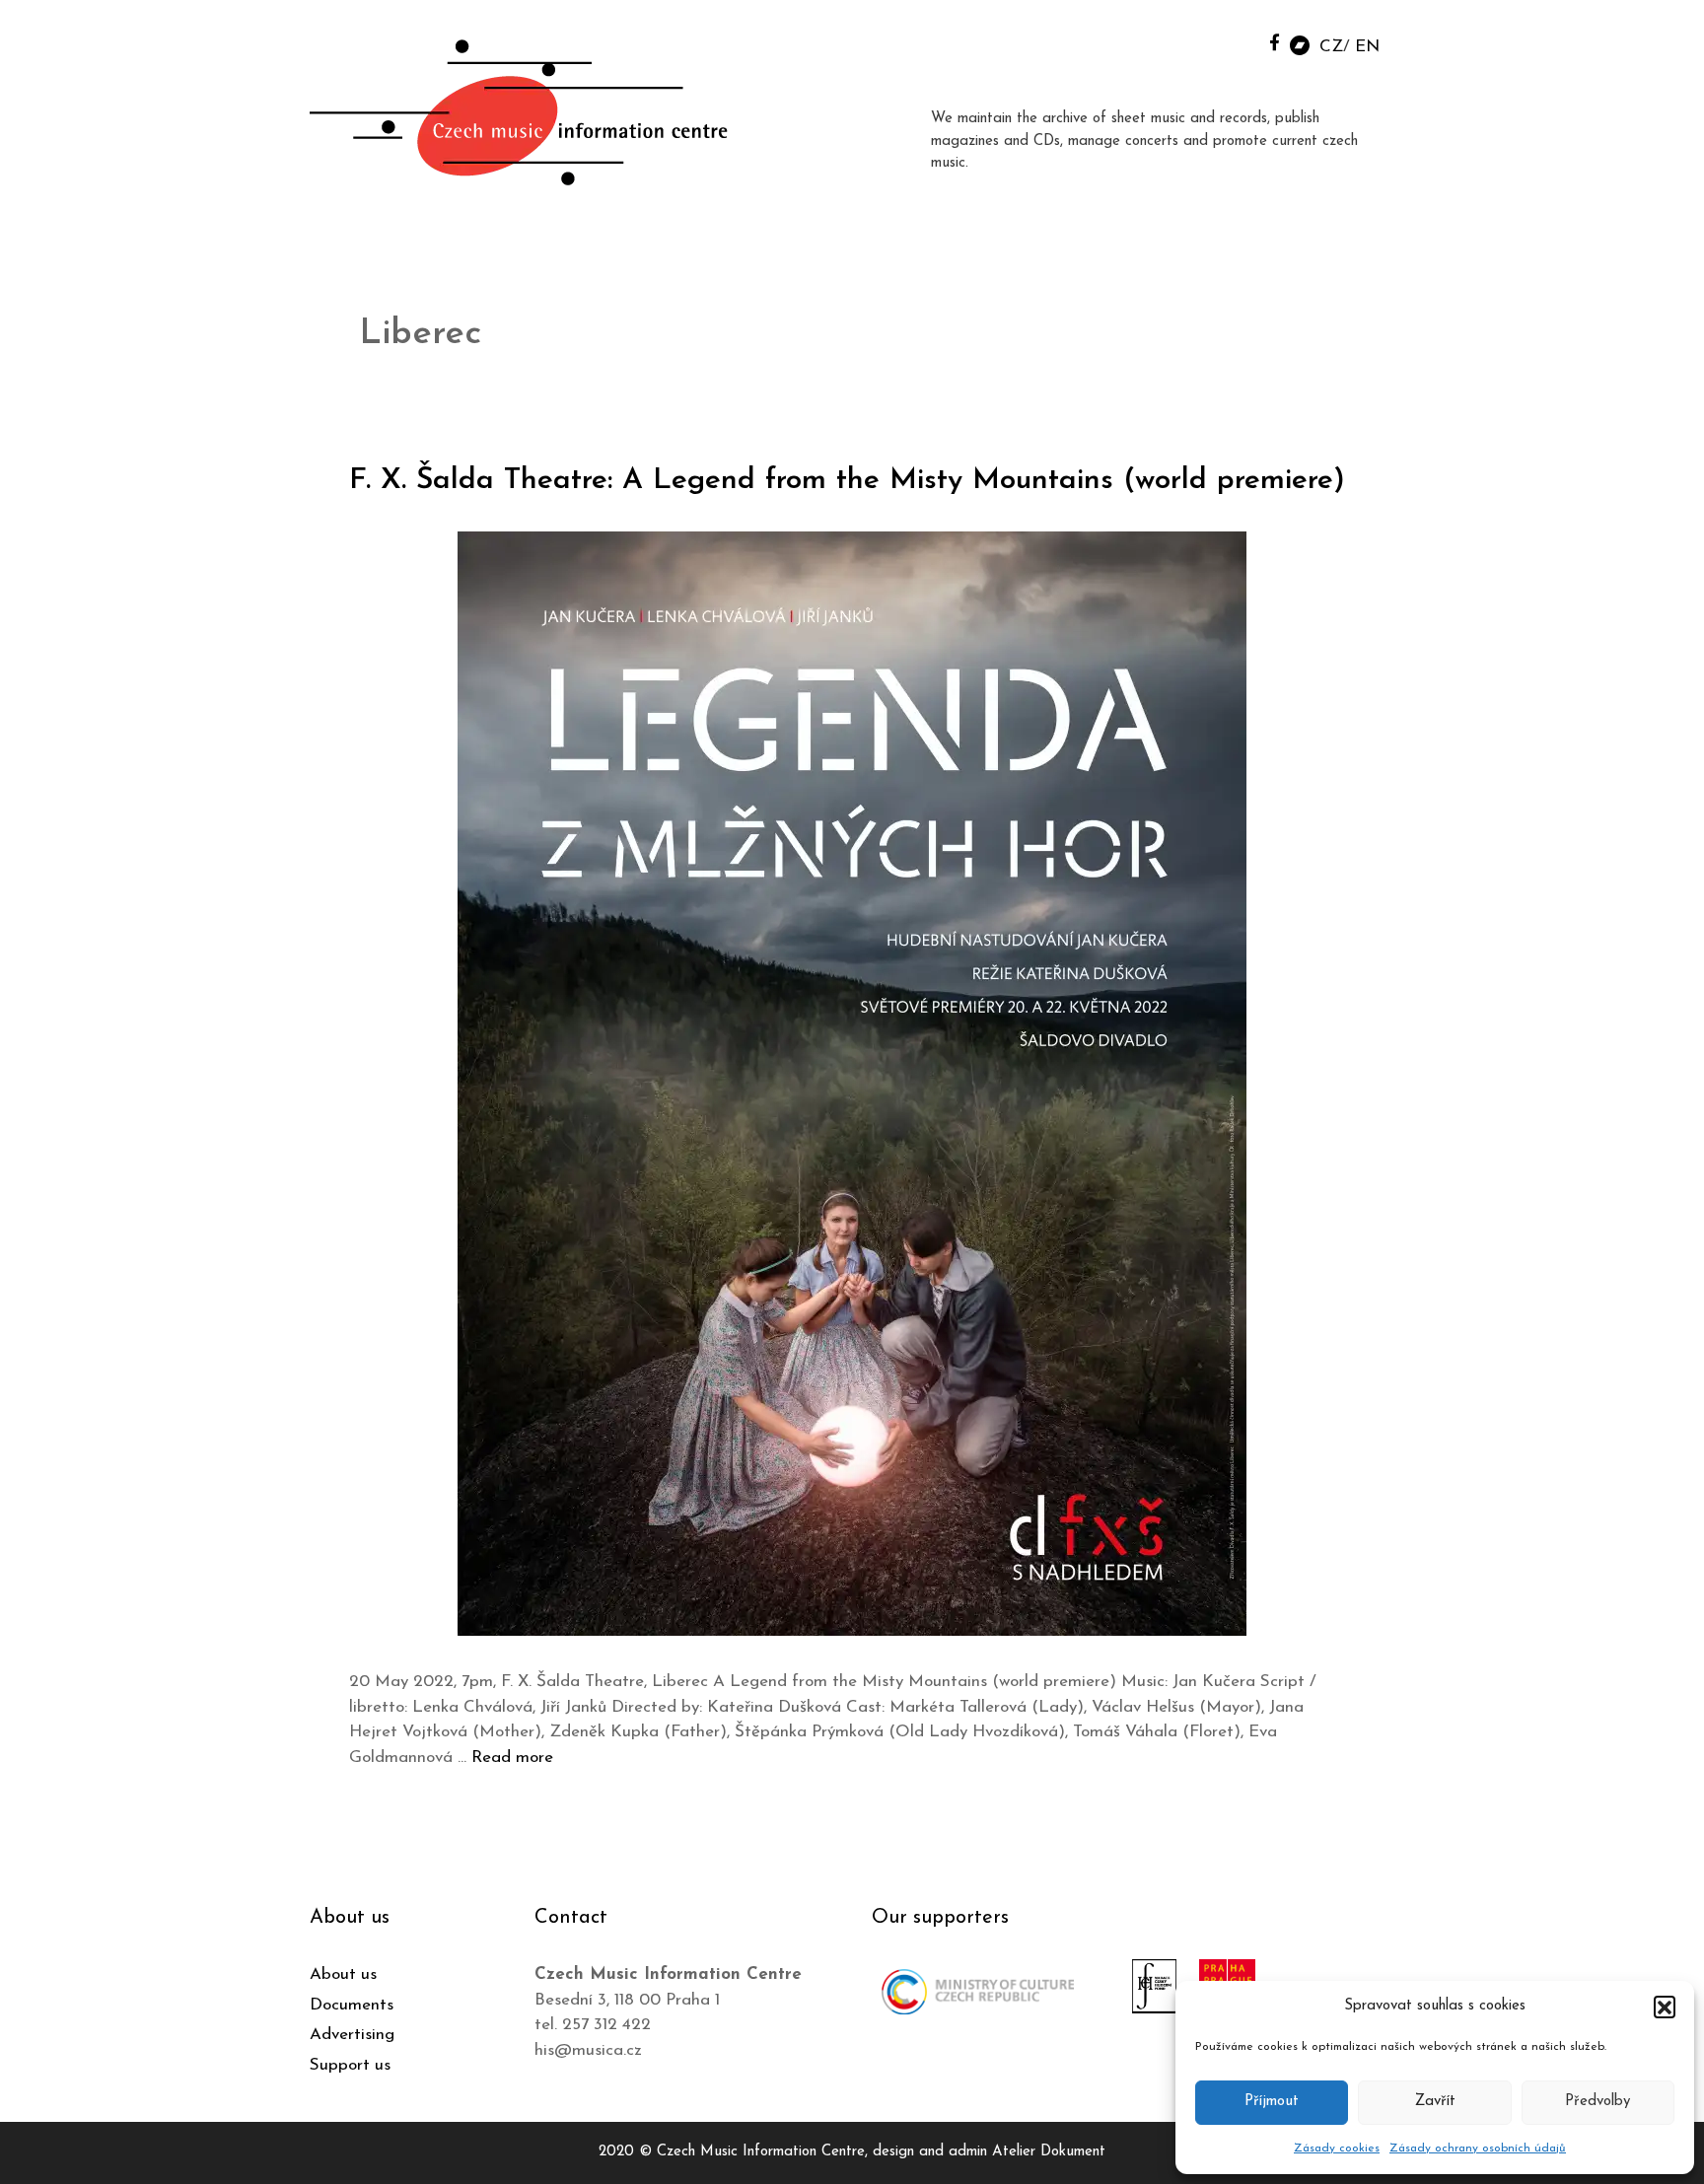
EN (1367, 47)
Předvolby (1597, 2102)
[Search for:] (1230, 41)
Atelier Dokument (1049, 2152)
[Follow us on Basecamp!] (1300, 44)
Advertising (352, 2035)
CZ (1331, 47)
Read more (512, 1758)
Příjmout (1272, 2102)
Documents (352, 2005)
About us (343, 1974)
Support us (350, 2065)
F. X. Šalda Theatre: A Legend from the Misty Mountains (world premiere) (847, 481)
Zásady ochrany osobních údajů (1478, 2149)
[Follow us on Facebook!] (1275, 42)
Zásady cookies (1337, 2149)
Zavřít (1435, 2102)
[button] (1665, 2007)
